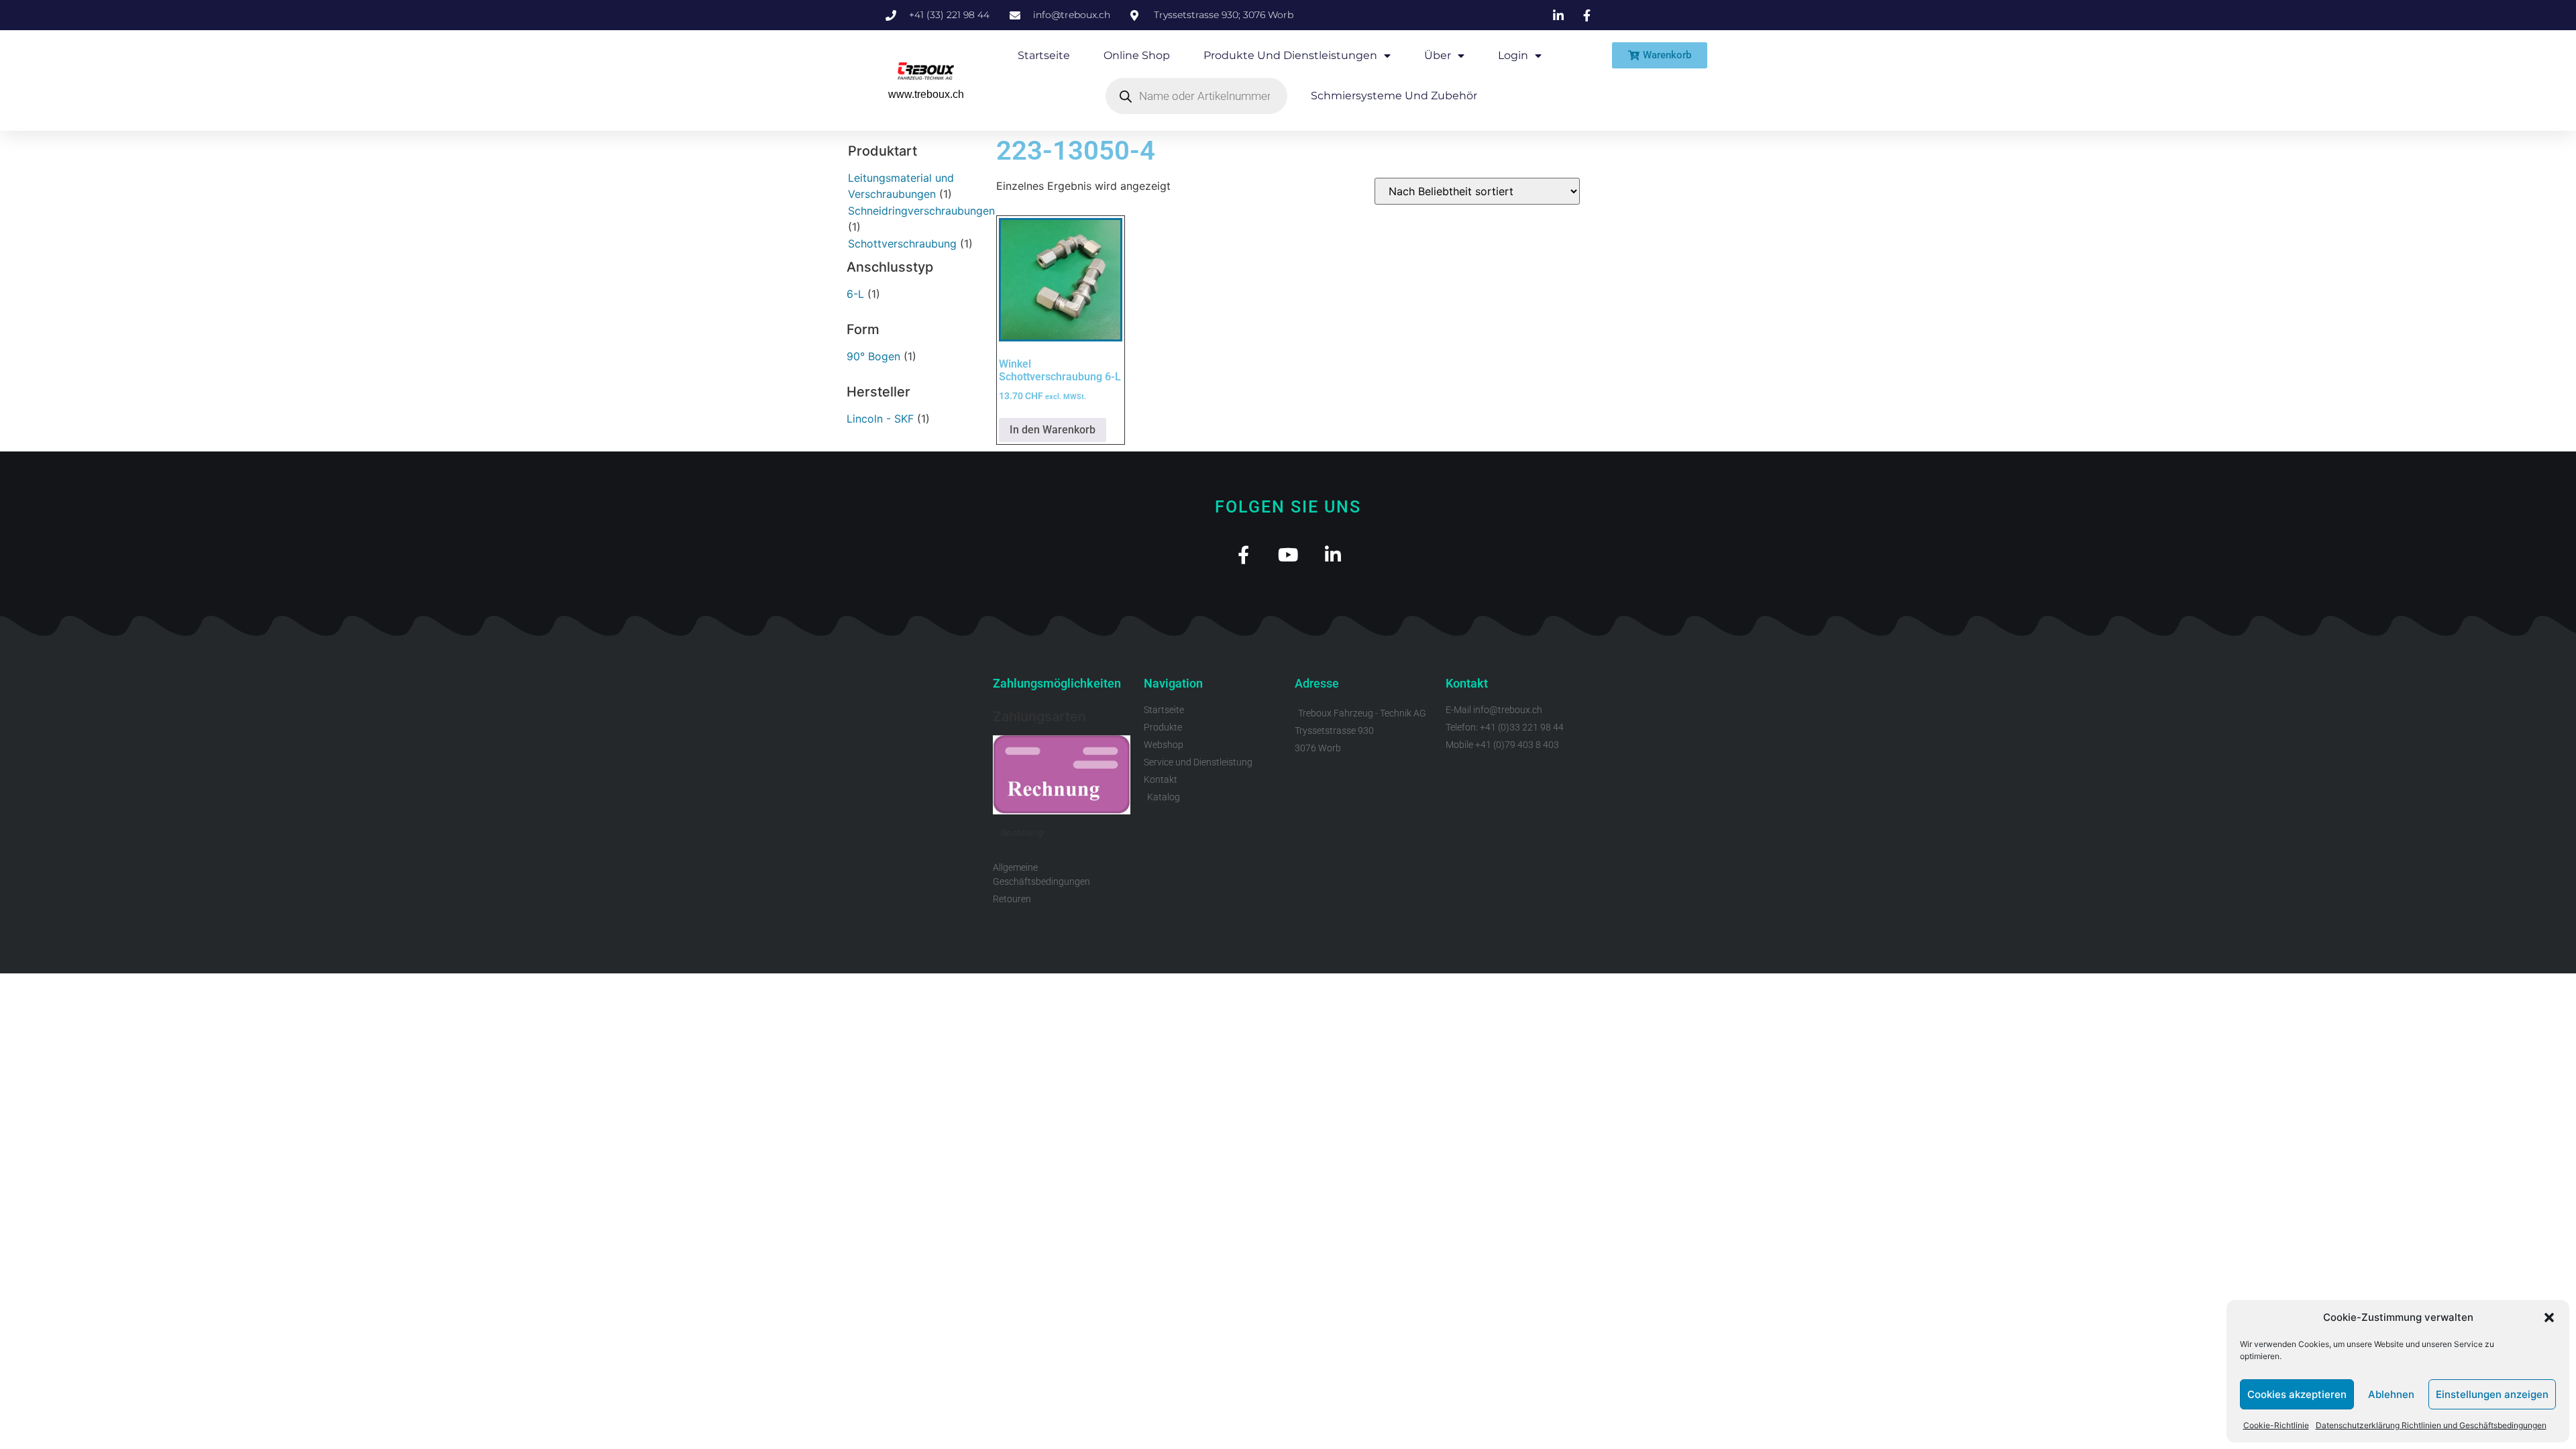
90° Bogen (873, 356)
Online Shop (1137, 55)
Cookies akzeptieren (2297, 1394)
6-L (855, 294)
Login (1513, 55)
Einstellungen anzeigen (2492, 1394)
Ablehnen (2391, 1394)
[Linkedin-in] (1333, 554)
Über (1438, 55)
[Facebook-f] (1243, 554)
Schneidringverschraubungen (921, 211)
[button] (2549, 1318)
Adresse (1317, 683)
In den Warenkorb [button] (1053, 430)
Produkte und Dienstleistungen (1290, 55)
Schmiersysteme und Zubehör (1394, 96)
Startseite (1044, 55)
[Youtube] (1288, 554)
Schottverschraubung (902, 244)
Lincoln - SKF (880, 419)
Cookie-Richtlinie (2276, 1425)
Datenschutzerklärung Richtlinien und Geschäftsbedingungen (2431, 1425)
